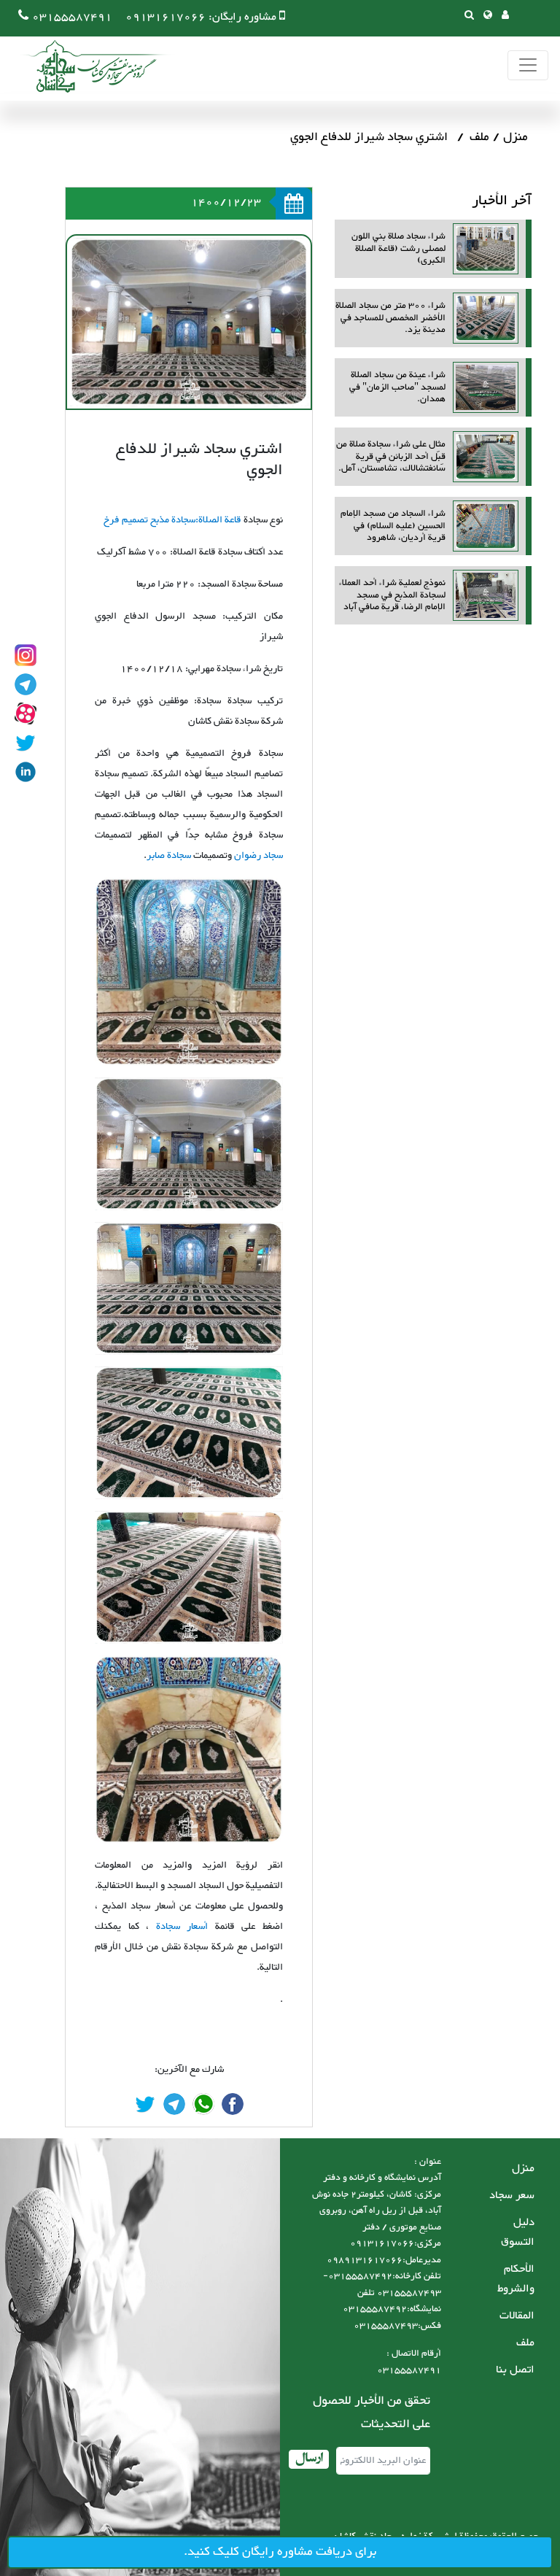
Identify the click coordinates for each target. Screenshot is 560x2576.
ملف (479, 137)
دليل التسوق (518, 2232)
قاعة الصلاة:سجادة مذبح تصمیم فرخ (174, 520)
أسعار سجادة (178, 1927)
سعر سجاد (512, 2196)
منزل (516, 137)
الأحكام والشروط (516, 2279)
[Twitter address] (26, 743)
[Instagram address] (26, 655)
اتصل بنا (515, 2370)
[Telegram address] (26, 684)
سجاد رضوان (258, 856)
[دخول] (505, 16)
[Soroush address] (26, 713)
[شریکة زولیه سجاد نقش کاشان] (87, 66)
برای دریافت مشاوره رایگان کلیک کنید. (280, 2552)
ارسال (309, 2459)
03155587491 (72, 17)
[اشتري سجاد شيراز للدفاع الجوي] (233, 2104)
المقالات (517, 2316)
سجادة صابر (169, 856)
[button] (488, 16)
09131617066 (166, 17)
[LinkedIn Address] (26, 772)
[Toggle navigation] (528, 65)
